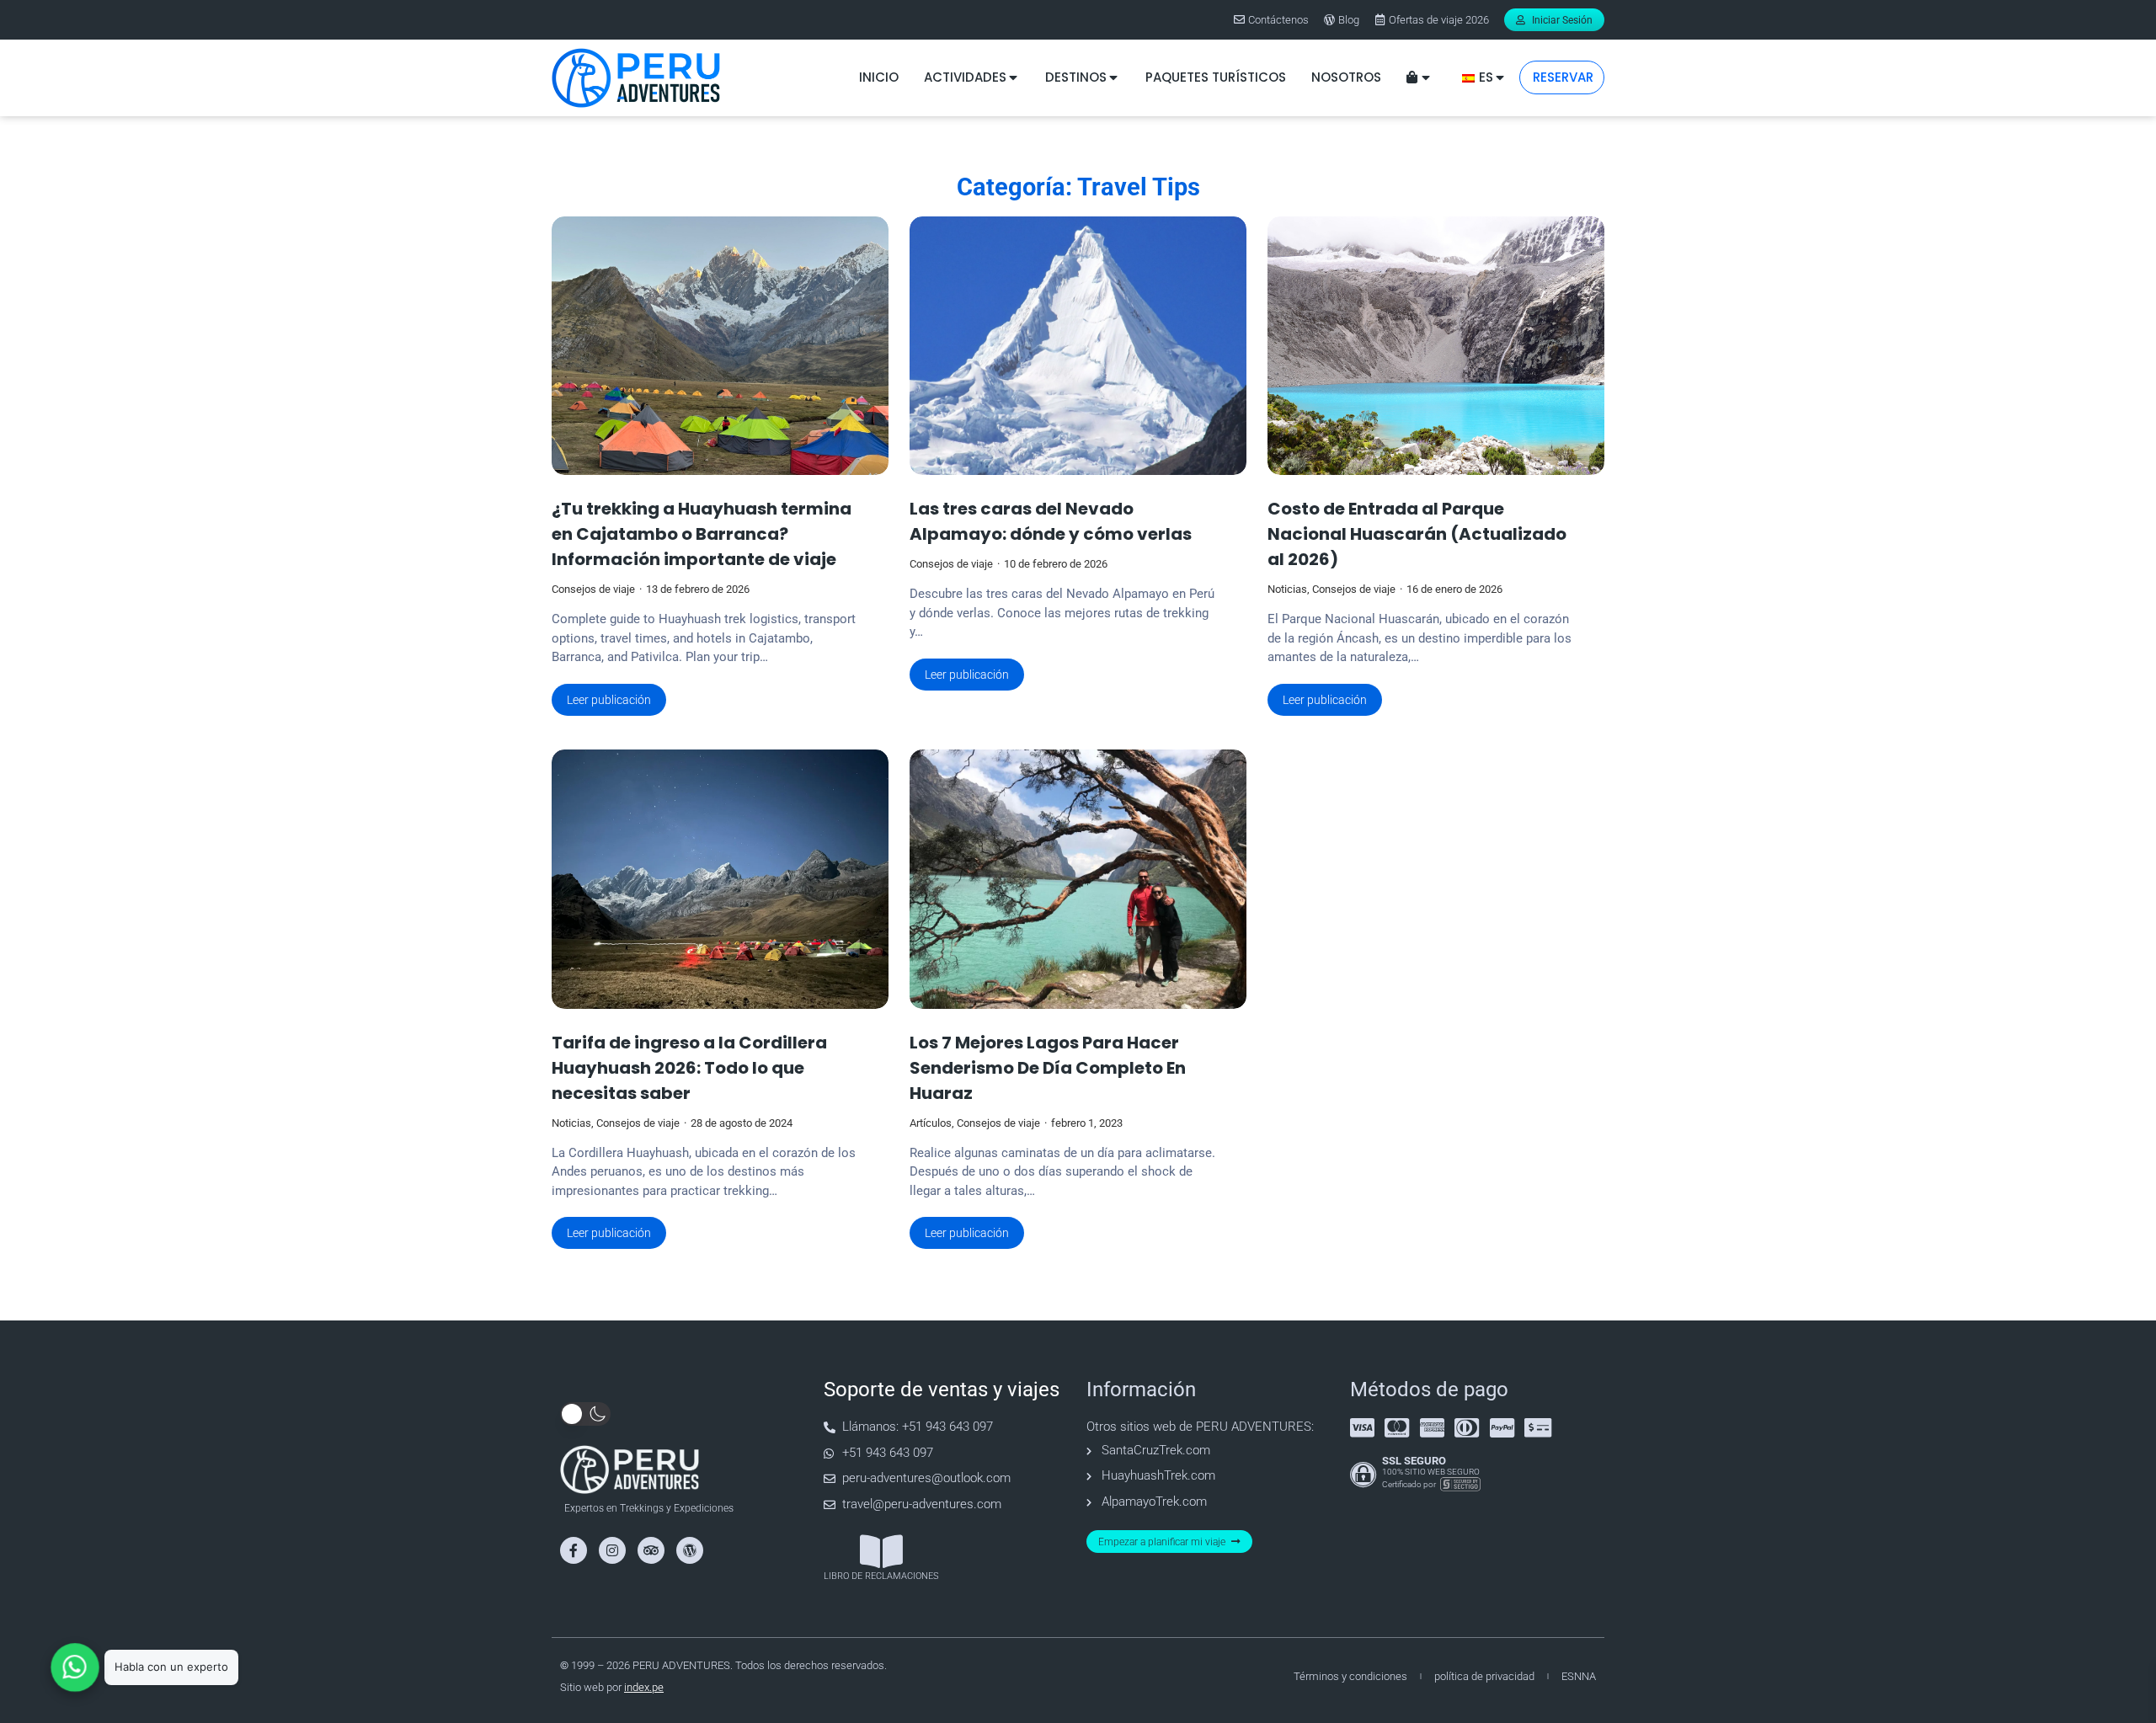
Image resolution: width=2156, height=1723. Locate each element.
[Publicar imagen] (720, 346)
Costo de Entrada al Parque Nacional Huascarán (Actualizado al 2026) (1417, 534)
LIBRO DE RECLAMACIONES (881, 1576)
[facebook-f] (574, 1550)
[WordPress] (690, 1550)
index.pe (644, 1687)
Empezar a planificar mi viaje (1162, 1542)
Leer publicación (609, 700)
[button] (585, 1414)
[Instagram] (612, 1550)
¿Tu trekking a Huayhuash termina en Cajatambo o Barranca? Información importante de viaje (702, 534)
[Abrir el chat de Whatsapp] (75, 1667)
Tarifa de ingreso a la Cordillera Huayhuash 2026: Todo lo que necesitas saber (689, 1068)
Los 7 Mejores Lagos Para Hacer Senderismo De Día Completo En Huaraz (1048, 1068)
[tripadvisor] (651, 1550)
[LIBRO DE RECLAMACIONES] (881, 1552)
